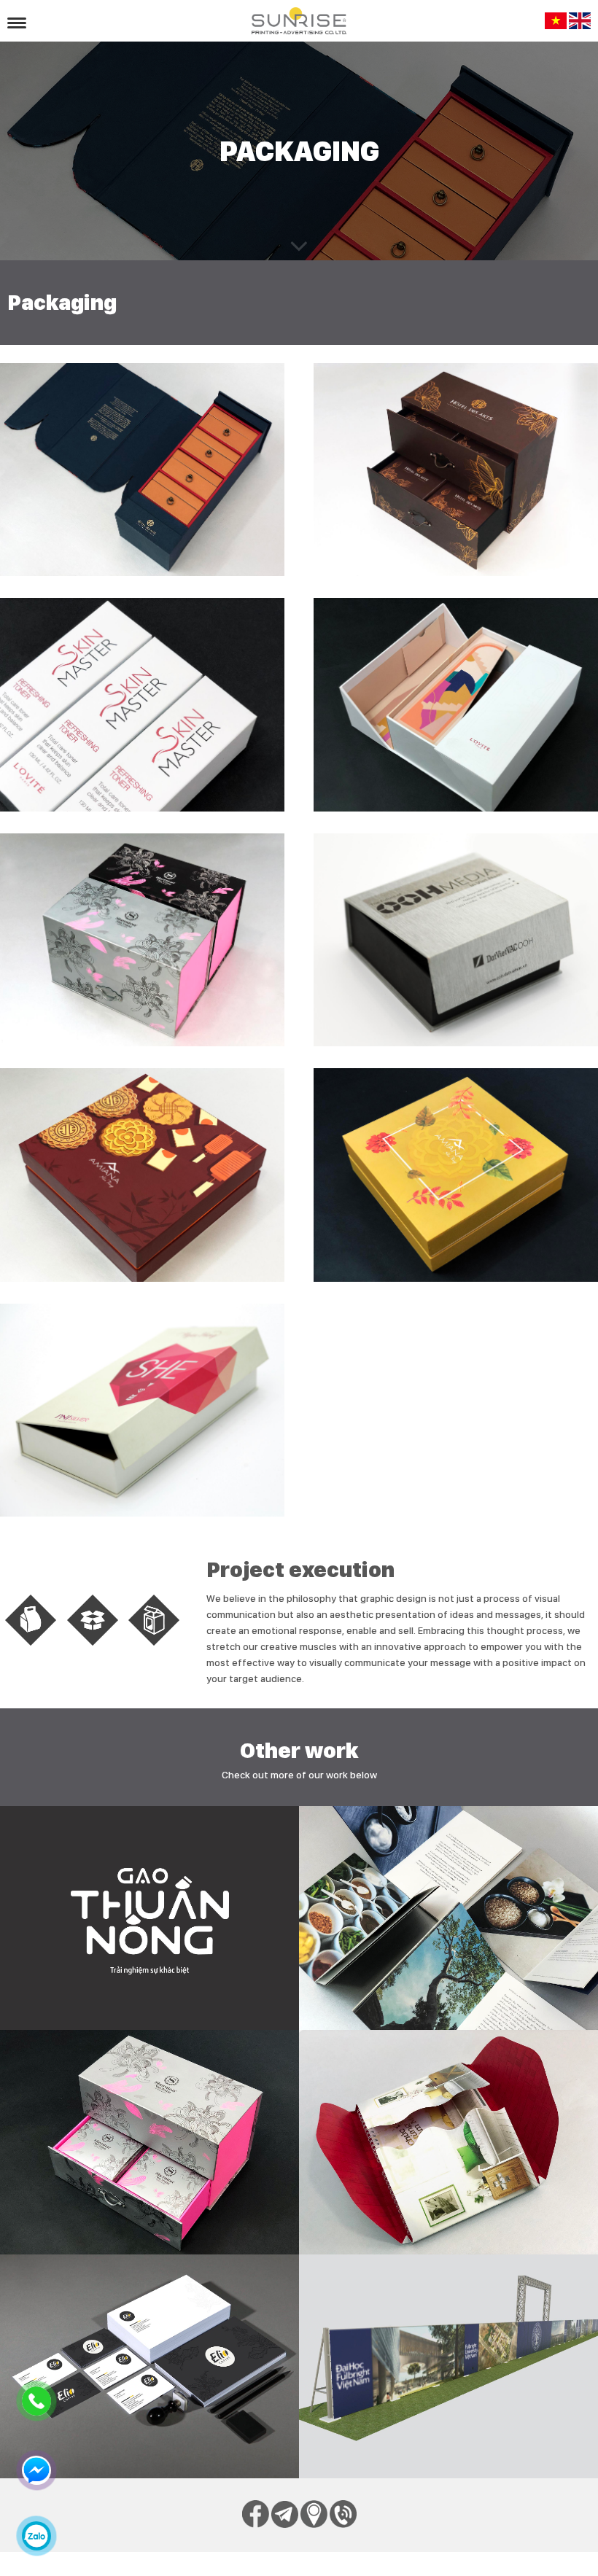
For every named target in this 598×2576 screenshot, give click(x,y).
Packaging (149, 2140)
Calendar (448, 2140)
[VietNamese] (556, 26)
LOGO (149, 1916)
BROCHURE (448, 1916)
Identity (149, 2364)
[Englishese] (580, 26)
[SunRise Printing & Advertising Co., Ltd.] (299, 21)
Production (448, 2364)
